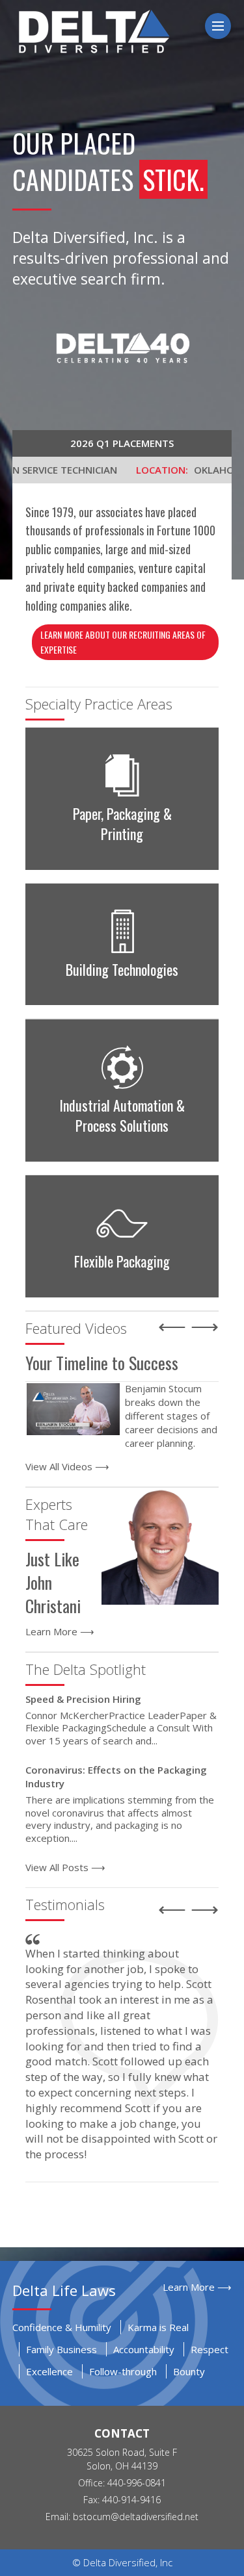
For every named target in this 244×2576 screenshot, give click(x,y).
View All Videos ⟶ (67, 1466)
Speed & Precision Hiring (83, 1699)
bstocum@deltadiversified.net (136, 2517)
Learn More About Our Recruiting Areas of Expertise (123, 642)
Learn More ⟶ (60, 1631)
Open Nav (229, 26)
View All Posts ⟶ (65, 1867)
